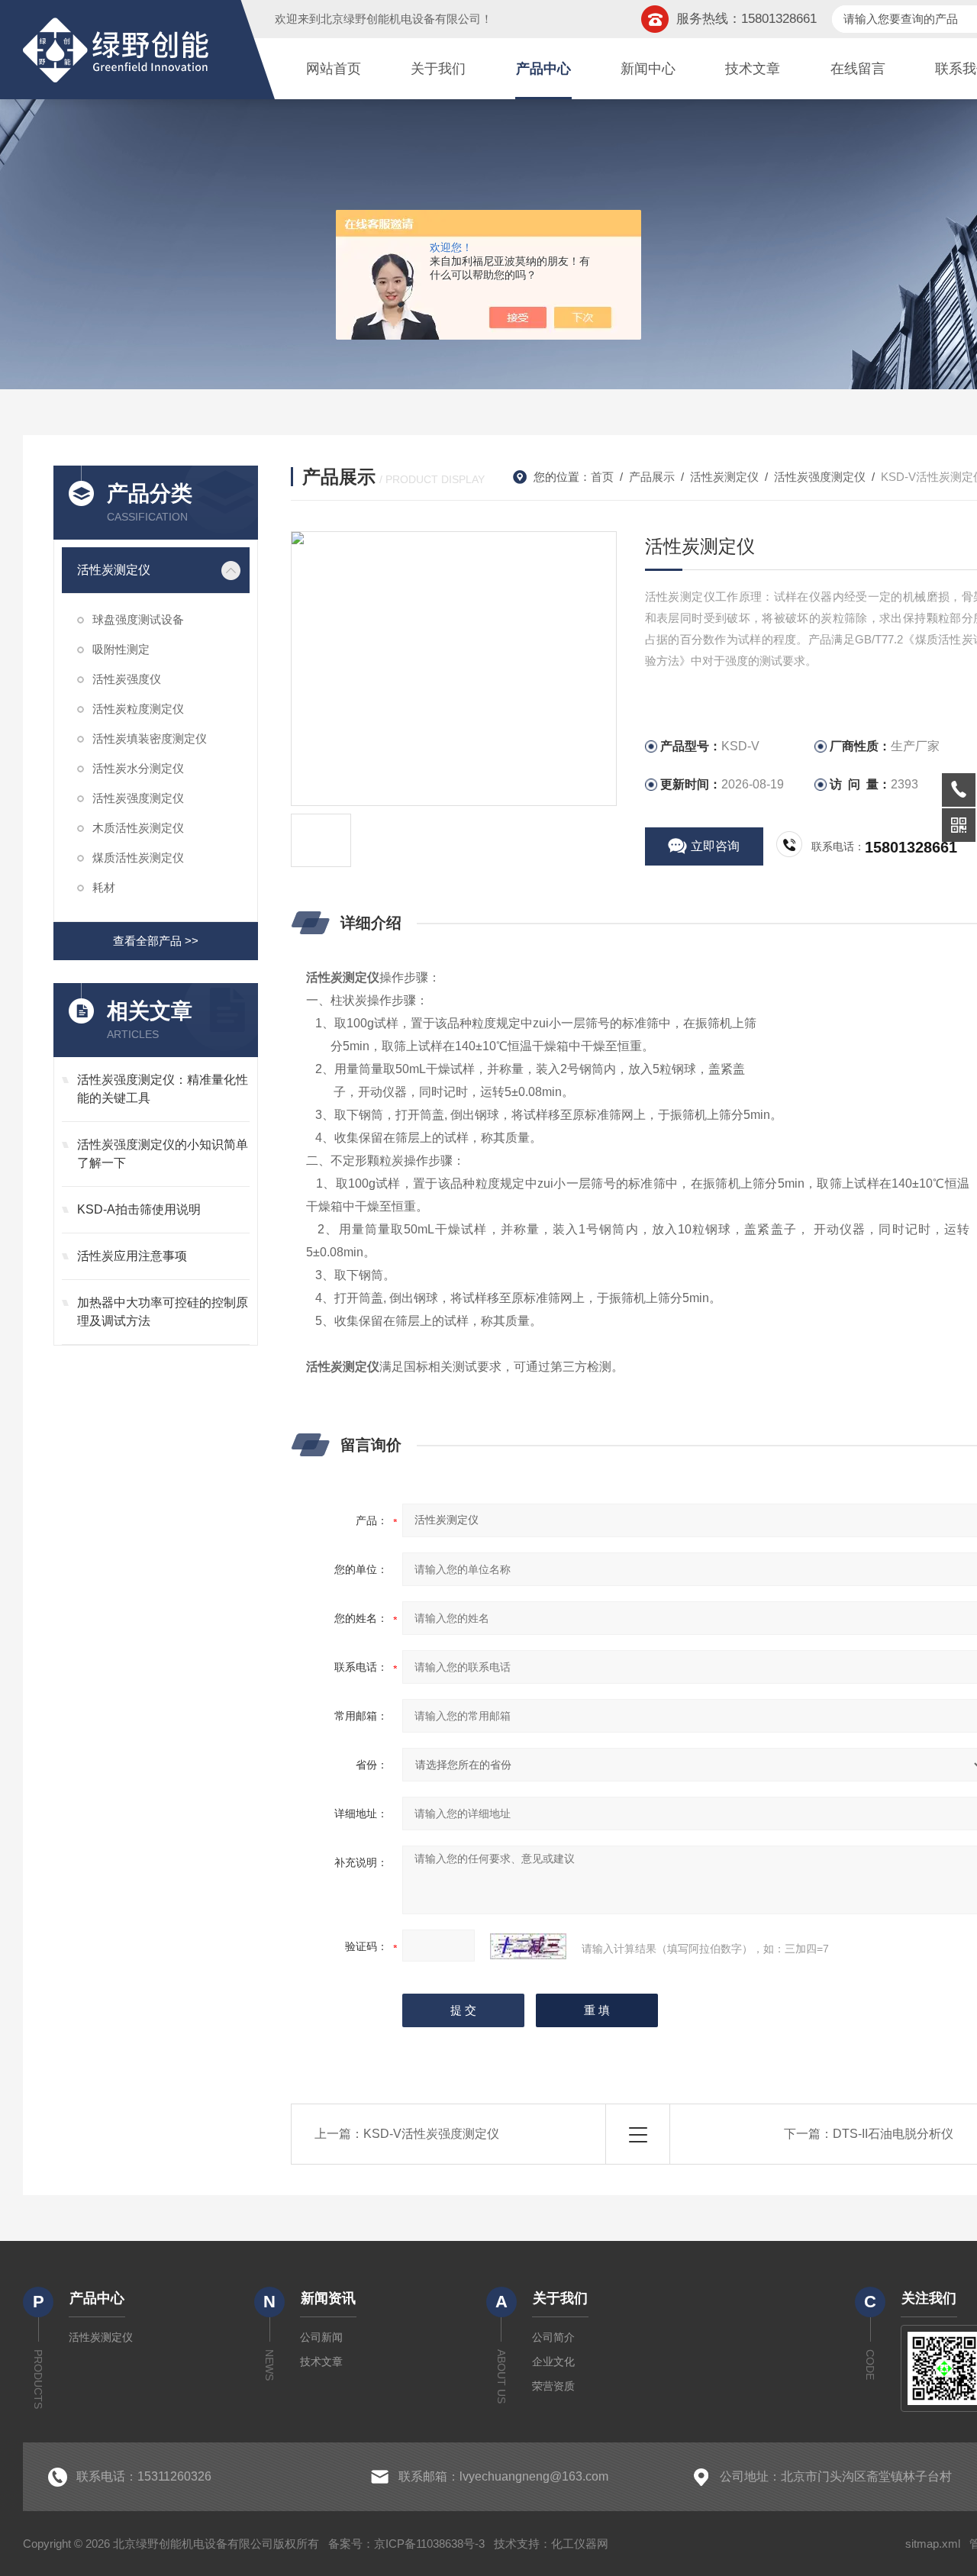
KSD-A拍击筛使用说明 (139, 1209)
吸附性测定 (121, 649)
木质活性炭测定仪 (138, 828)
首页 (602, 477)
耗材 (104, 887)
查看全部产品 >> (156, 941)
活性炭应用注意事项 (132, 1256)
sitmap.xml (933, 2544)
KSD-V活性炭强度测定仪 (431, 2134)
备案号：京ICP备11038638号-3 (406, 2544)
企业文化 (553, 2362)
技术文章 (753, 69)
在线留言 (858, 69)
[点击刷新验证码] (528, 1946)
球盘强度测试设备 (138, 619)
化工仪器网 (580, 2544)
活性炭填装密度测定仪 (150, 738)
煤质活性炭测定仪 (138, 858)
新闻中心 (648, 69)
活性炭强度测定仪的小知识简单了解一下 (163, 1154)
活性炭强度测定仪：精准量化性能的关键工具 (163, 1089)
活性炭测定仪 (114, 570)
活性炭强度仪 (127, 679)
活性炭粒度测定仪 (138, 709)
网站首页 (334, 69)
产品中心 (543, 69)
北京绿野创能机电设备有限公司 (401, 19)
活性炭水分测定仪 (138, 768)
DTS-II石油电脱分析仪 (893, 2134)
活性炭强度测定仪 (138, 798)
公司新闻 (321, 2337)
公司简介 (553, 2337)
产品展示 (652, 477)
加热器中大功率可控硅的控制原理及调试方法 (163, 1312)
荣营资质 (553, 2386)
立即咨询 (715, 846)
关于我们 (438, 69)
